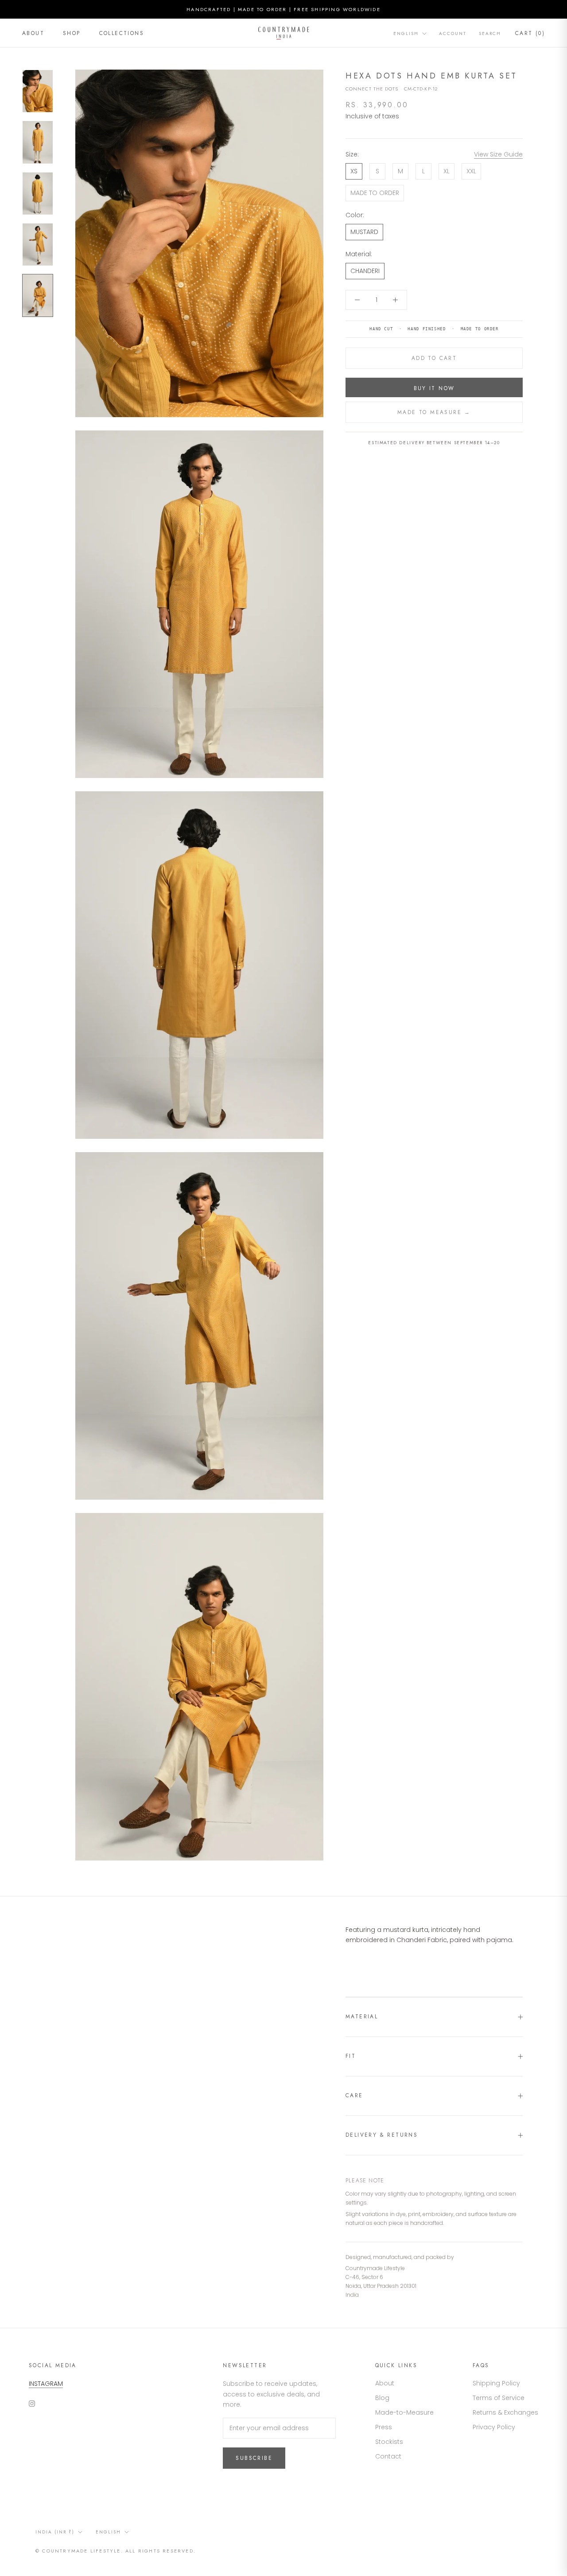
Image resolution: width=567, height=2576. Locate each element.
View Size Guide (498, 154)
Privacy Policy (494, 2427)
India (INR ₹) (55, 2532)
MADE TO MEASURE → (434, 412)
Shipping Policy (496, 2383)
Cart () (530, 33)
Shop (72, 33)
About (33, 33)
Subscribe (254, 2458)
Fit (351, 2056)
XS (354, 171)
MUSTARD (364, 232)
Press (384, 2427)
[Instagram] (32, 2403)
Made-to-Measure (404, 2412)
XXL (471, 171)
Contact (388, 2456)
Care (354, 2095)
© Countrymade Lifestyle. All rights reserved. (116, 2551)
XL (447, 171)
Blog (382, 2398)
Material (362, 2017)
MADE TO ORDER (375, 193)
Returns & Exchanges (505, 2412)
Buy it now (434, 388)
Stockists (389, 2442)
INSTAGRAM (46, 2384)
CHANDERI (365, 271)
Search (490, 33)
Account (453, 33)
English (406, 33)
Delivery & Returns (382, 2135)
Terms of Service (499, 2398)
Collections (122, 33)
